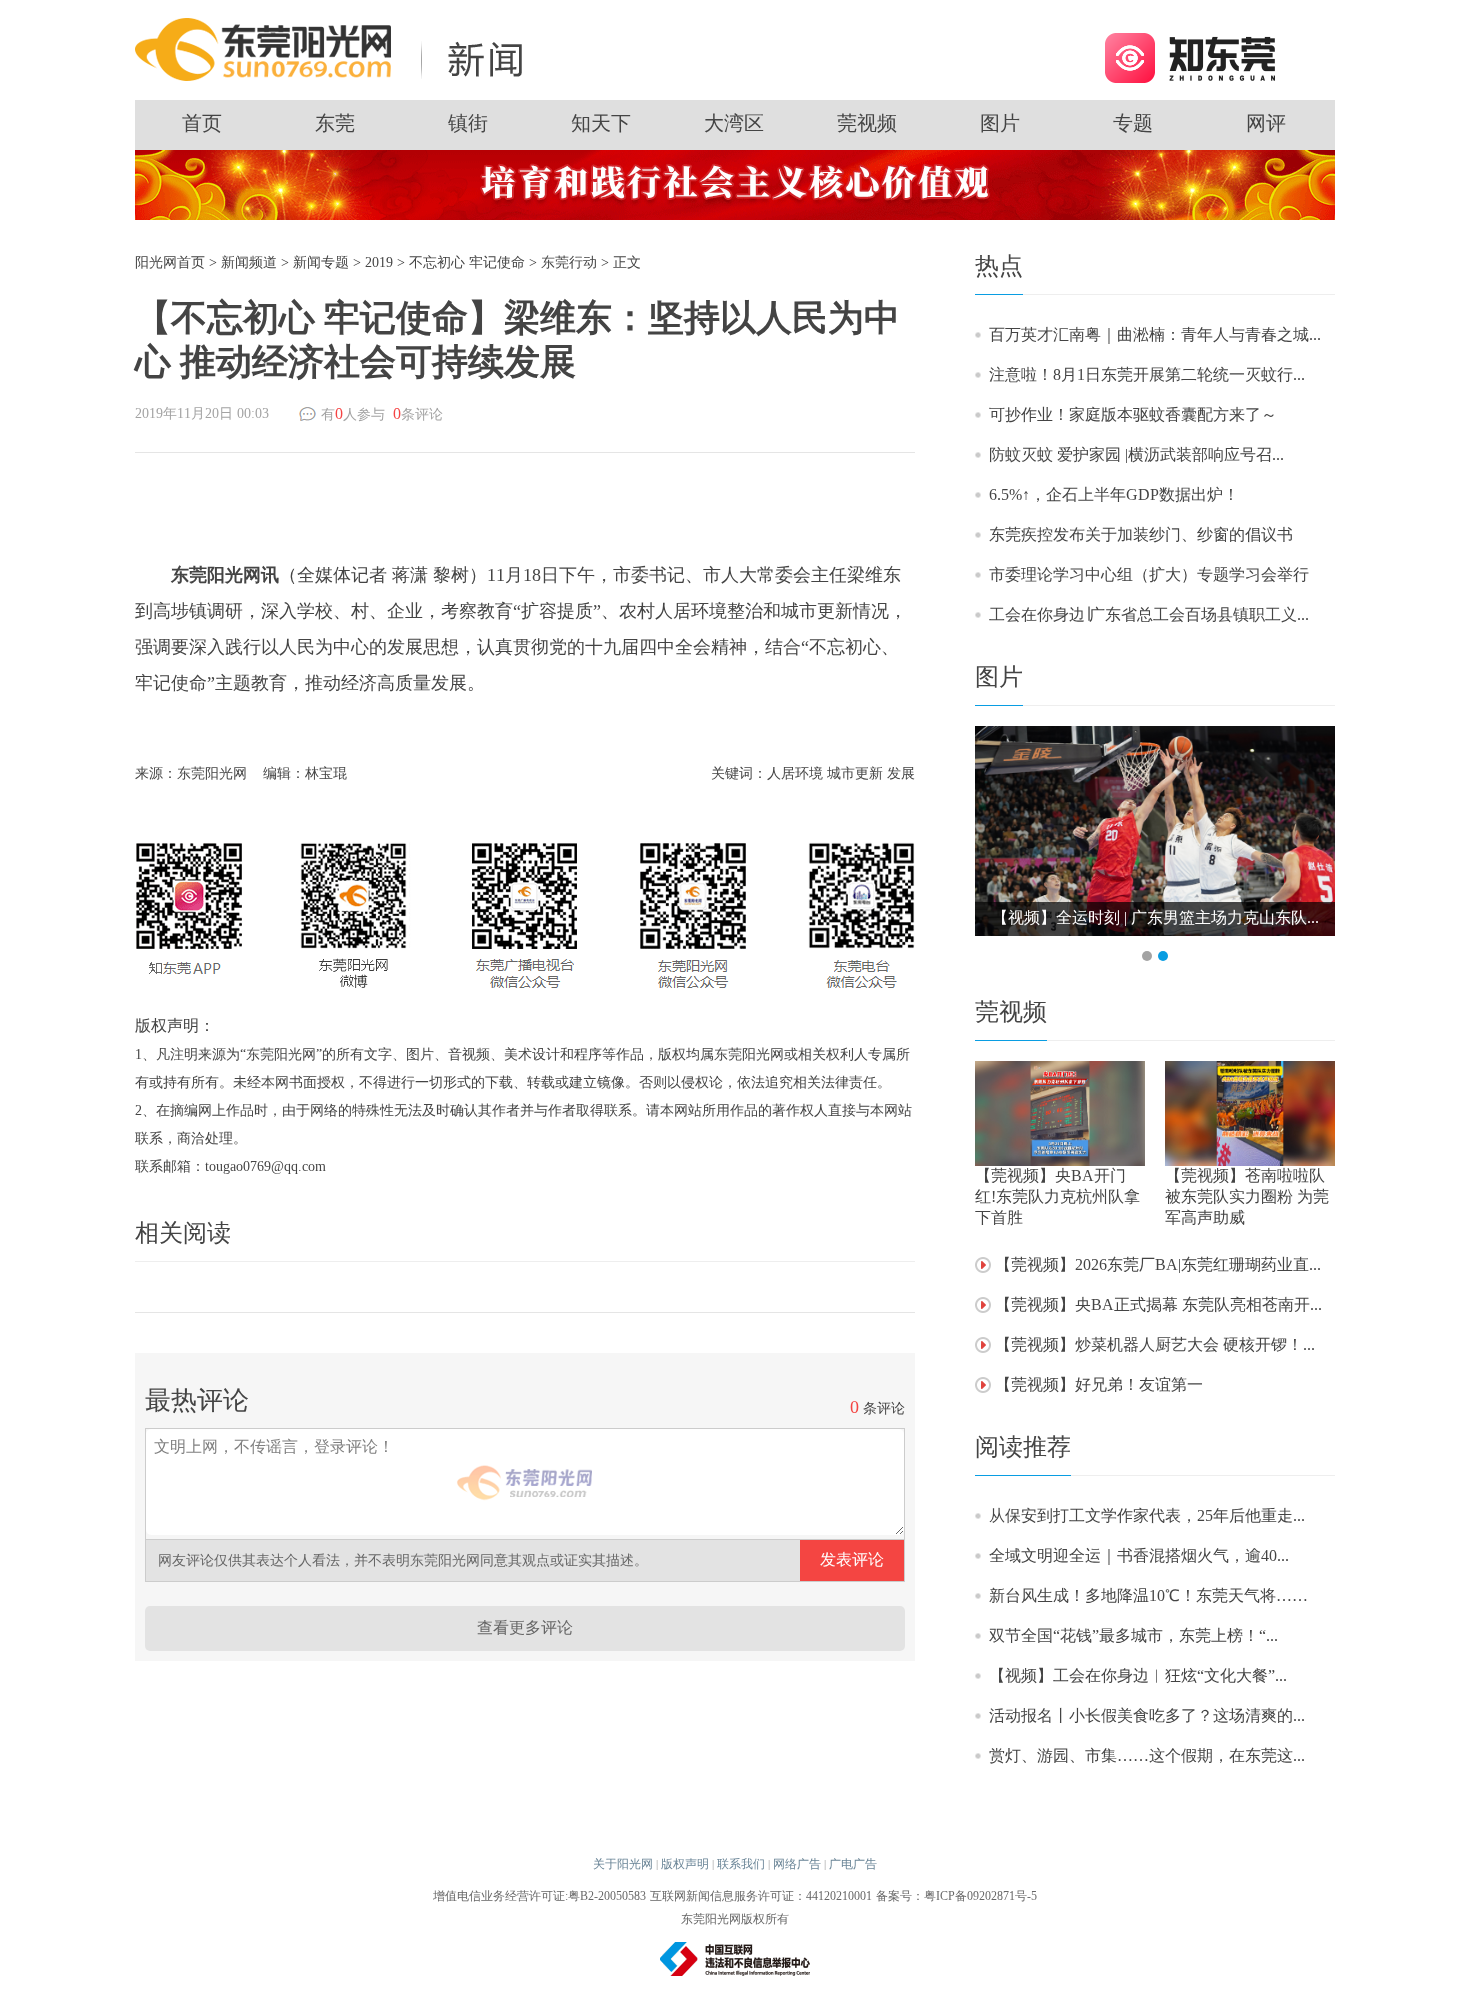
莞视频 (867, 123)
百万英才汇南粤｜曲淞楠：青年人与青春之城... (1155, 334)
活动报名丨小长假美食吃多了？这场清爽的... (1147, 1715)
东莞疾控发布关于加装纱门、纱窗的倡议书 (1141, 534)
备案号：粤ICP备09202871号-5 (956, 1896)
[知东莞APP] (1189, 56)
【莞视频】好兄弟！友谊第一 (1099, 1384)
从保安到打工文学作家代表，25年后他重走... (1147, 1515)
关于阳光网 (623, 1864)
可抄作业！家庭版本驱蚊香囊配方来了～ (1133, 414)
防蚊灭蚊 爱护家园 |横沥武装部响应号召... (1136, 454)
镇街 (468, 123)
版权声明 (685, 1864)
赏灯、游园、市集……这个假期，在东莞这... (1147, 1755)
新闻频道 (249, 262)
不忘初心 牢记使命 (467, 262)
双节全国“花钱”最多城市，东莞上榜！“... (1133, 1635)
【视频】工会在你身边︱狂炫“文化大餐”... (1138, 1675)
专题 (1133, 123)
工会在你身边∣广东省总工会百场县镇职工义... (1149, 614)
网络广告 (797, 1864)
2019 (379, 262)
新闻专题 (321, 262)
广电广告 (853, 1864)
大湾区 (734, 123)
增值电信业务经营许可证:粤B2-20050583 (539, 1896)
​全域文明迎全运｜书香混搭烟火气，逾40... (1139, 1555)
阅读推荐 (1023, 1447)
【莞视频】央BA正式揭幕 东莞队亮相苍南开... (1158, 1304)
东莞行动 (569, 262)
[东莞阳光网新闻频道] (335, 48)
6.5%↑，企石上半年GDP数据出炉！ (1114, 494)
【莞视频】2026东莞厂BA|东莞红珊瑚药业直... (1158, 1264)
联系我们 (741, 1864)
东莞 (335, 123)
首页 (202, 123)
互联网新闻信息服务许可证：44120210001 (761, 1896)
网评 (1266, 123)
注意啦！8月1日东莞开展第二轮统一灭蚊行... (1147, 374)
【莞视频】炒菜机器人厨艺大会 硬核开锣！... (1155, 1344)
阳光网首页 (170, 262)
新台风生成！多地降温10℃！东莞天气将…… (1148, 1595)
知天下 (601, 123)
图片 (1000, 123)
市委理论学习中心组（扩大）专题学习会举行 (1149, 574)
